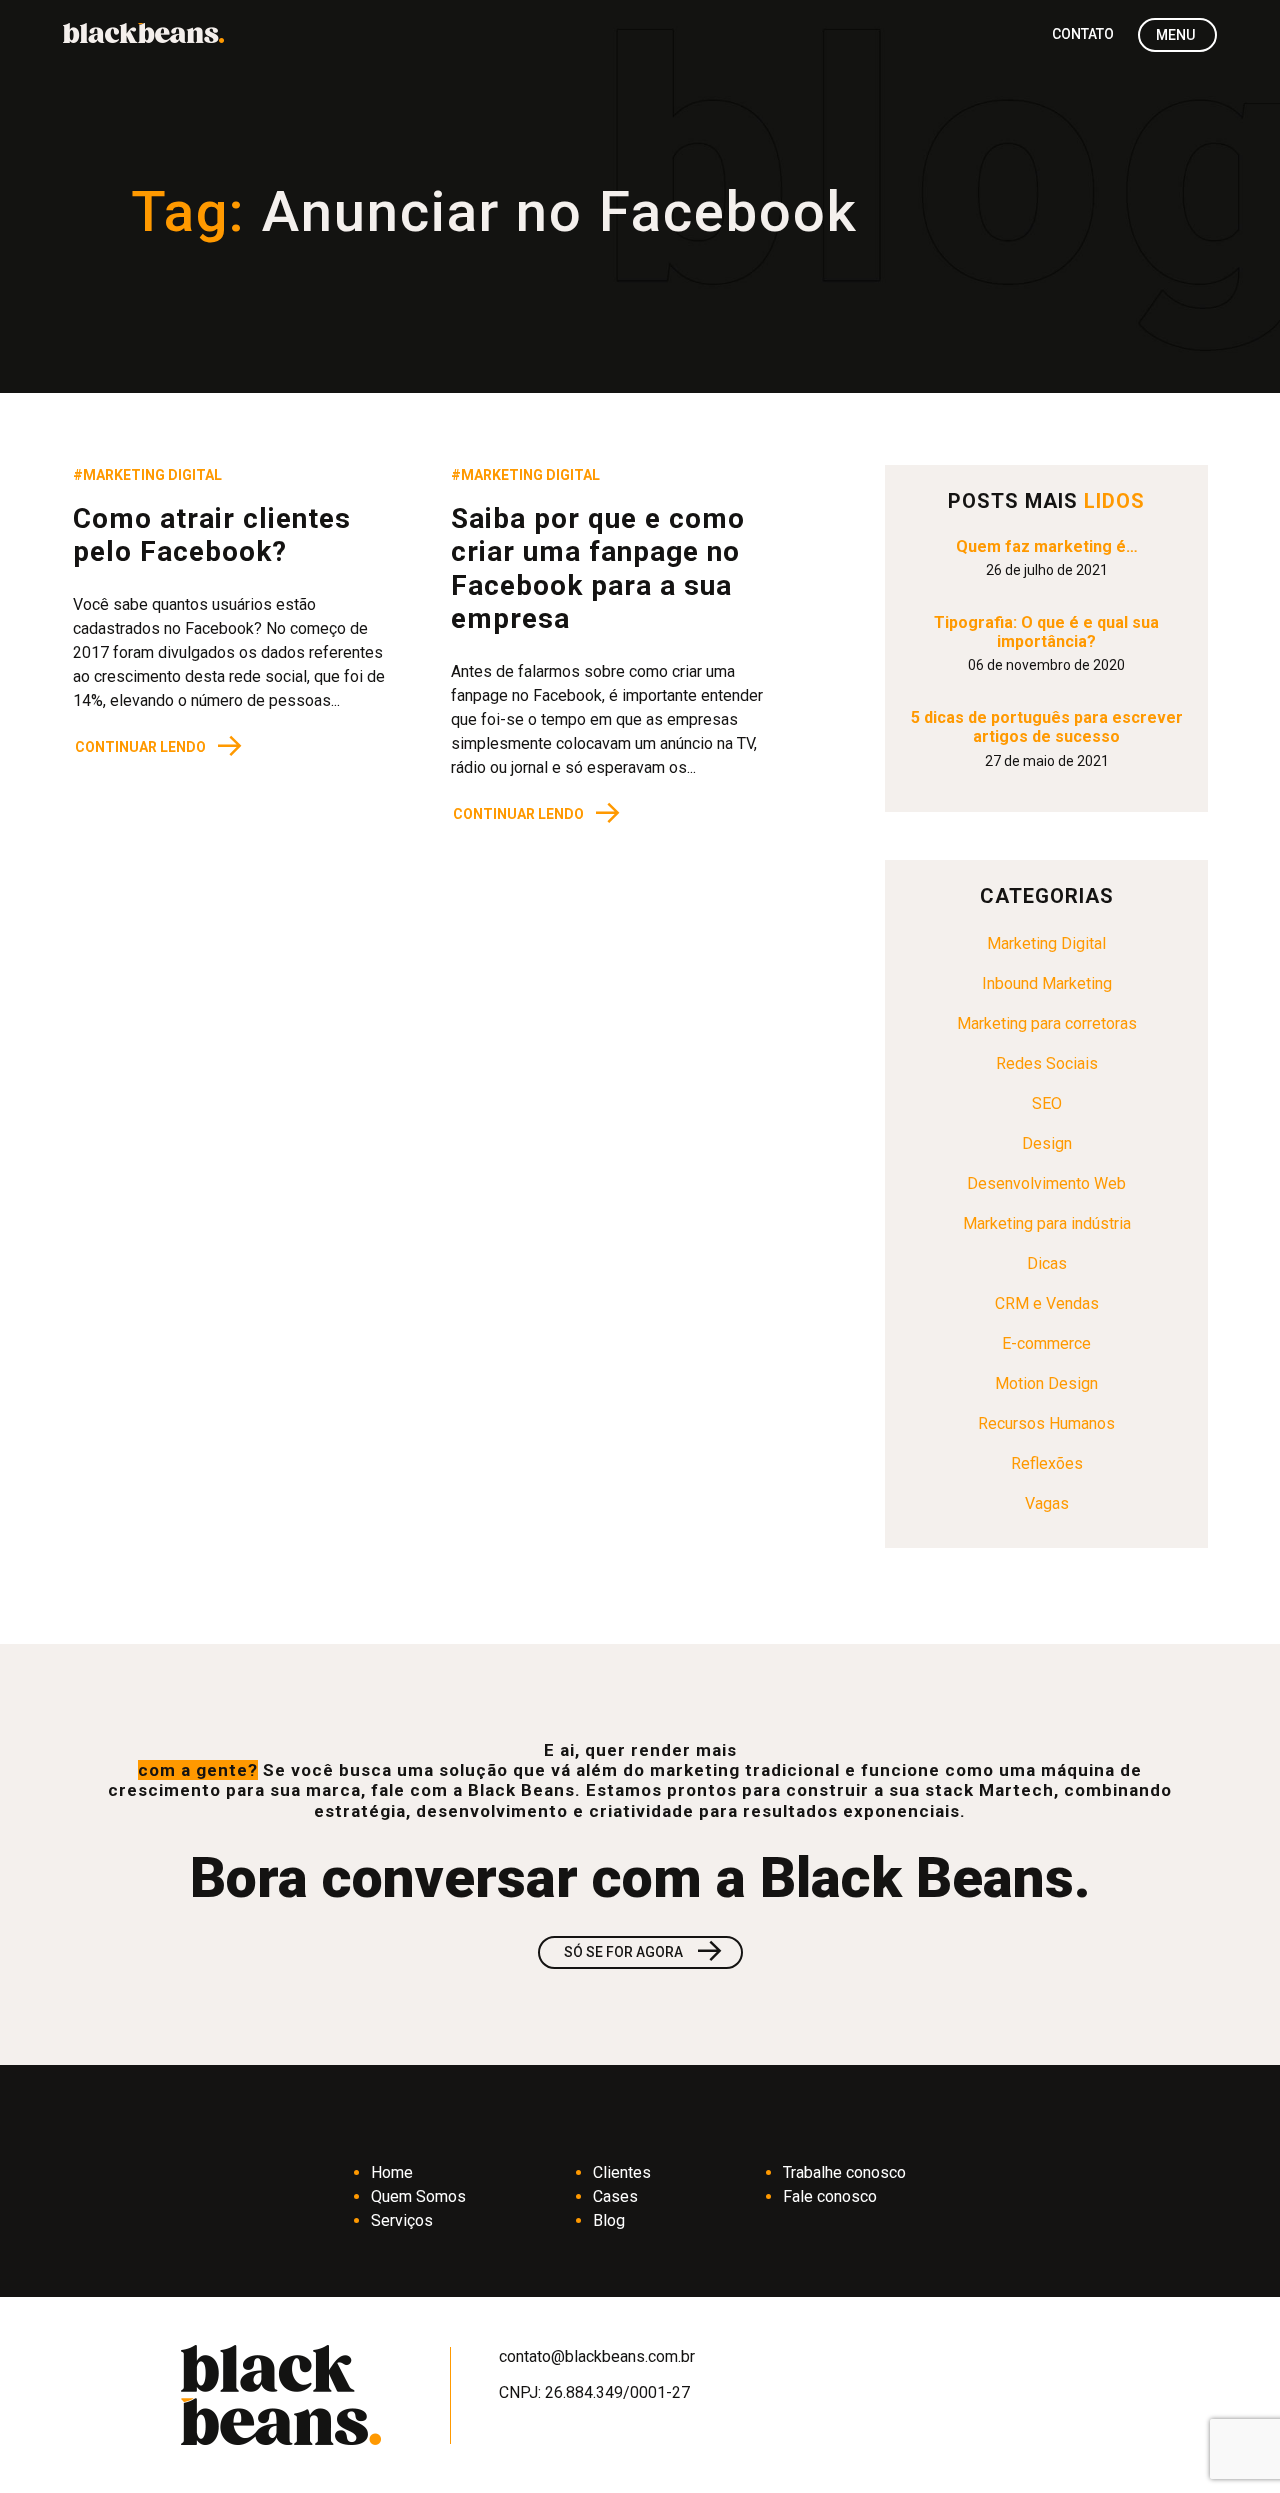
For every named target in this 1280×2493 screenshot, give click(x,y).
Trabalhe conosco (844, 2172)
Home (392, 2172)
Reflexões (1047, 1463)
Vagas (1047, 1503)
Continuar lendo (160, 746)
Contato (1083, 34)
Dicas (1047, 1263)
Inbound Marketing (1047, 983)
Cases (615, 2196)
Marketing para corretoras (1047, 1023)
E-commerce (1046, 1343)
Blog (609, 2220)
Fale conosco (830, 2196)
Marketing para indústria (1047, 1223)
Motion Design (1046, 1383)
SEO (1047, 1103)
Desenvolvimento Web (1046, 1183)
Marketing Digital (1046, 943)
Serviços (402, 2220)
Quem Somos (418, 2196)
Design (1047, 1143)
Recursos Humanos (1046, 1423)
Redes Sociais (1047, 1063)
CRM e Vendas (1047, 1303)
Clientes (622, 2172)
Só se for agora (644, 1952)
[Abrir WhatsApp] (1230, 2442)
